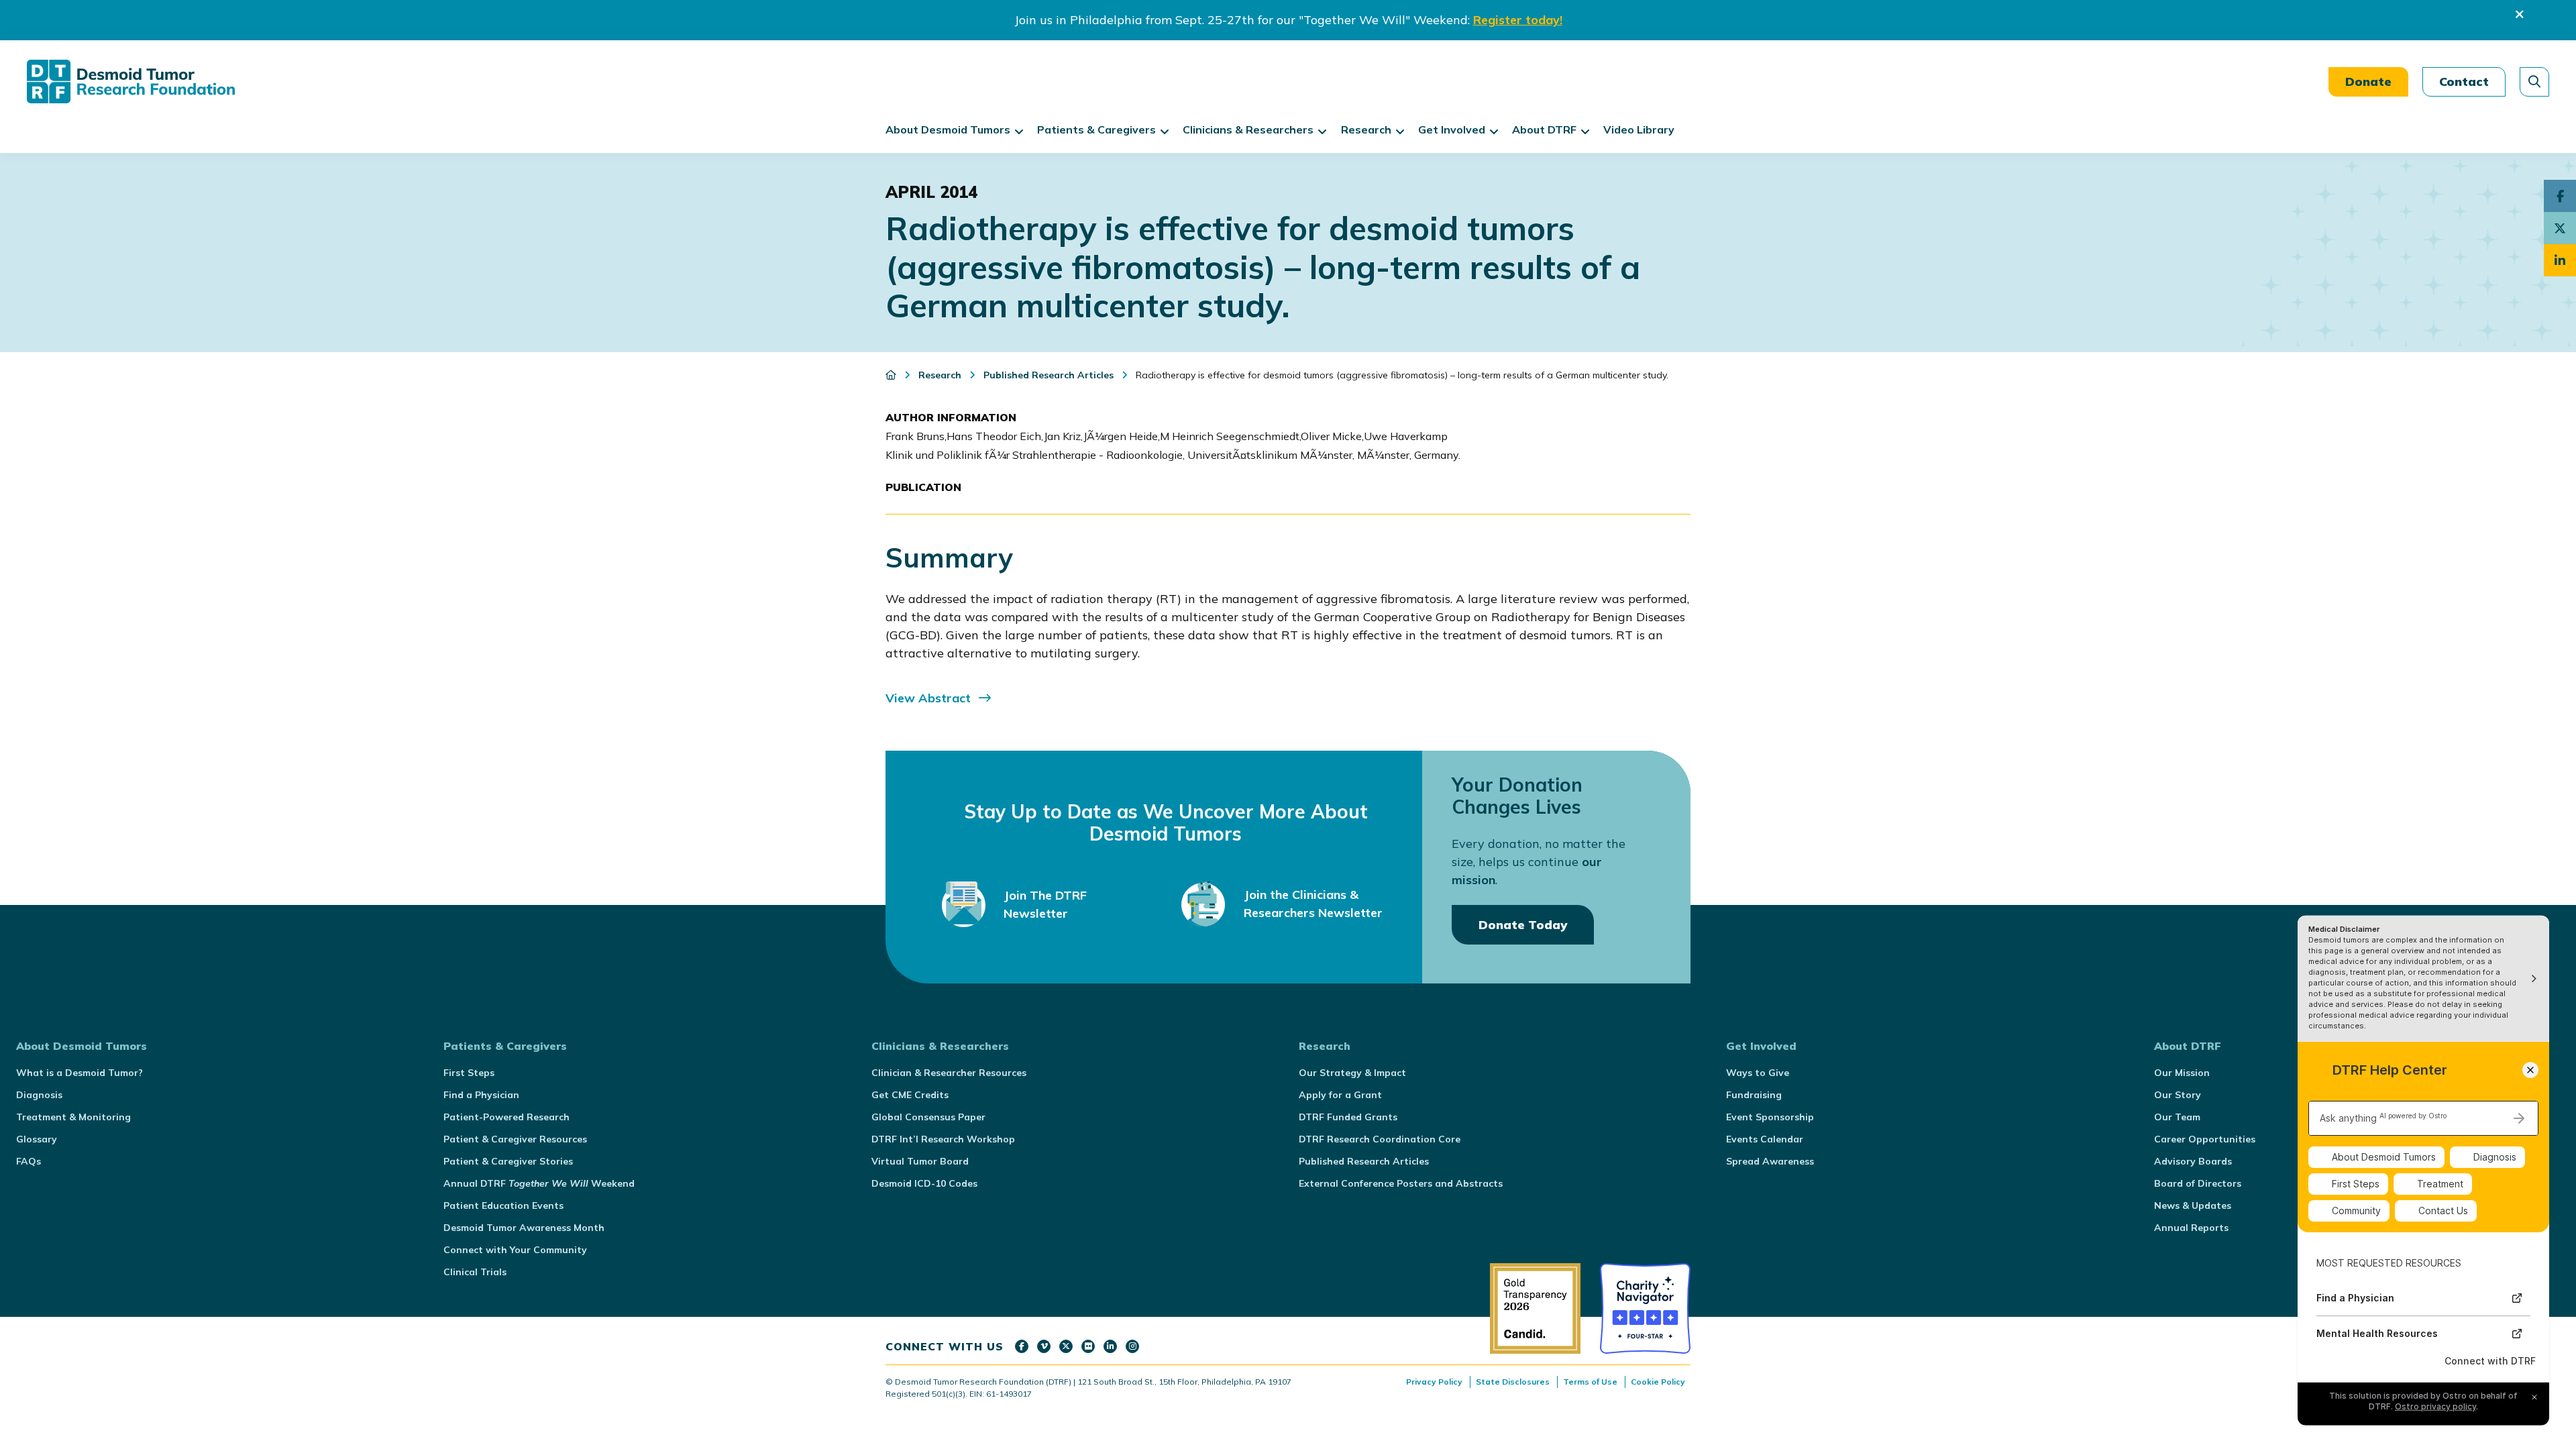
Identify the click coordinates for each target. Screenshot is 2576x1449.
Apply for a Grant (1340, 1095)
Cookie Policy (1658, 1382)
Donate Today (1523, 925)
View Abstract (928, 698)
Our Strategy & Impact (1352, 1073)
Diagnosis (39, 1095)
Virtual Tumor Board (920, 1161)
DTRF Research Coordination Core (1380, 1139)
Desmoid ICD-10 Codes (924, 1183)
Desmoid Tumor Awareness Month (524, 1228)
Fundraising (1754, 1095)
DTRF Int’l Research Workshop (943, 1139)
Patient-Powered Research (506, 1117)
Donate (2368, 82)
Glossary (37, 1139)
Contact (2464, 82)
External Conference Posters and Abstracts (1401, 1183)
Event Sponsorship (1770, 1117)
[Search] (2534, 82)
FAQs (29, 1161)
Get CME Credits (910, 1095)
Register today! (1518, 20)
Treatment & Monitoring (73, 1117)
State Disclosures (1513, 1382)
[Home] (892, 375)
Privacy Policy (1434, 1382)
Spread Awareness (1770, 1161)
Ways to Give (1758, 1073)
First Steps (469, 1073)
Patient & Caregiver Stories (508, 1161)
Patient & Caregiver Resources (515, 1139)
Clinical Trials (475, 1272)
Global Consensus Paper (928, 1117)
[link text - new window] (1022, 1346)
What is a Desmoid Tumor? (79, 1073)
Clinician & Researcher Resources (949, 1073)
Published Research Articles (1364, 1161)
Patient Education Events (503, 1205)
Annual (539, 1183)
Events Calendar (1765, 1139)
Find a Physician (481, 1095)
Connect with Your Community (515, 1250)
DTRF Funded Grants (1348, 1117)
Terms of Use (1590, 1382)
